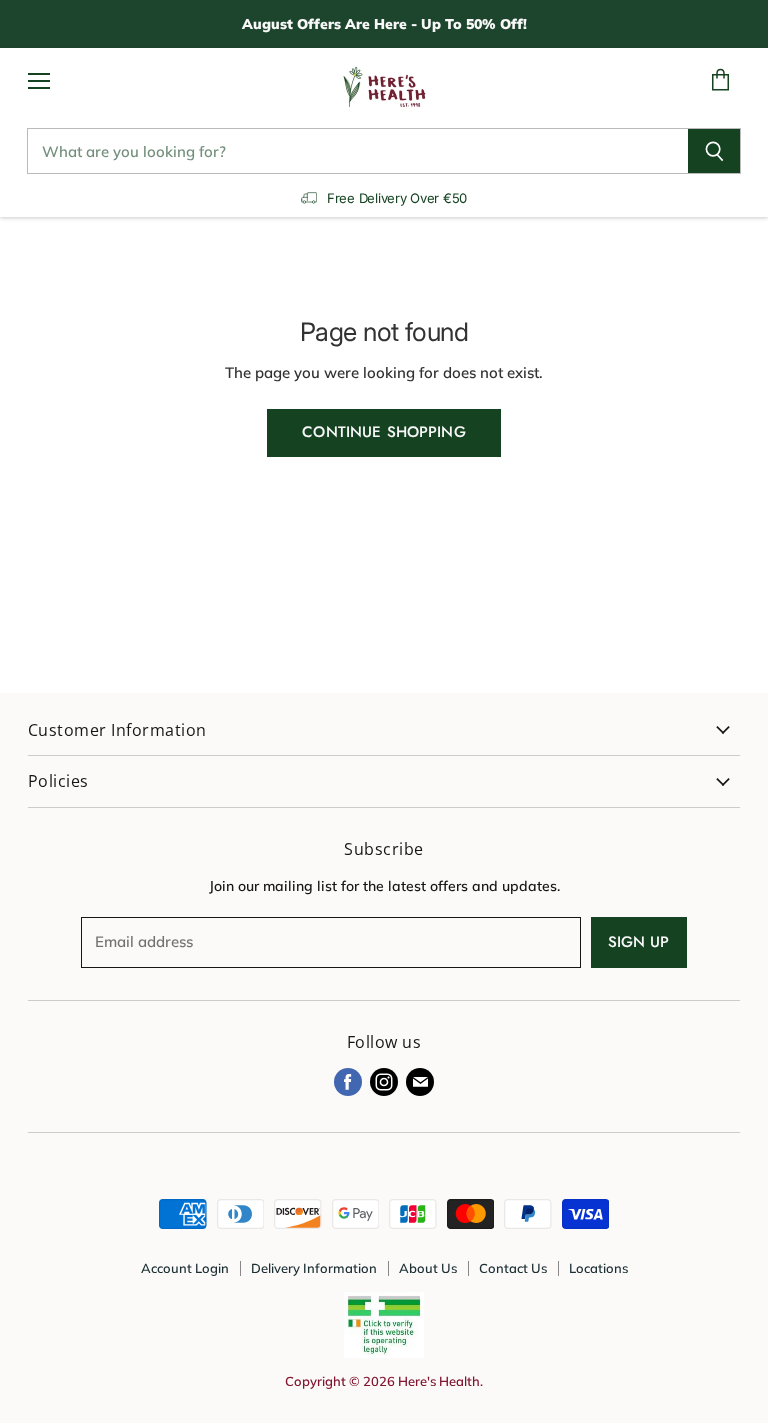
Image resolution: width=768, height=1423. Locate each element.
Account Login (185, 1268)
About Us (428, 1268)
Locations (598, 1268)
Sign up (639, 942)
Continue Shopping (384, 432)
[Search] (714, 151)
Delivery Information (314, 1268)
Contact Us (513, 1268)
